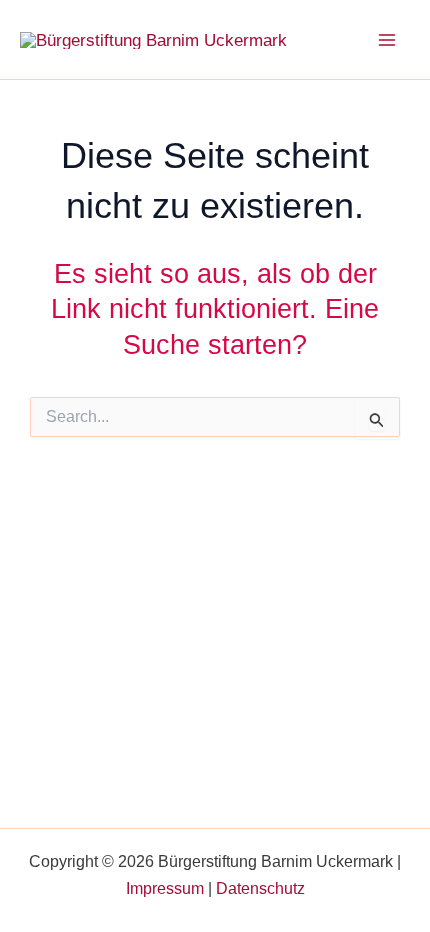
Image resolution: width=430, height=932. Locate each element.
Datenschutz (260, 888)
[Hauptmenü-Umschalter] (388, 40)
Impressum (165, 888)
